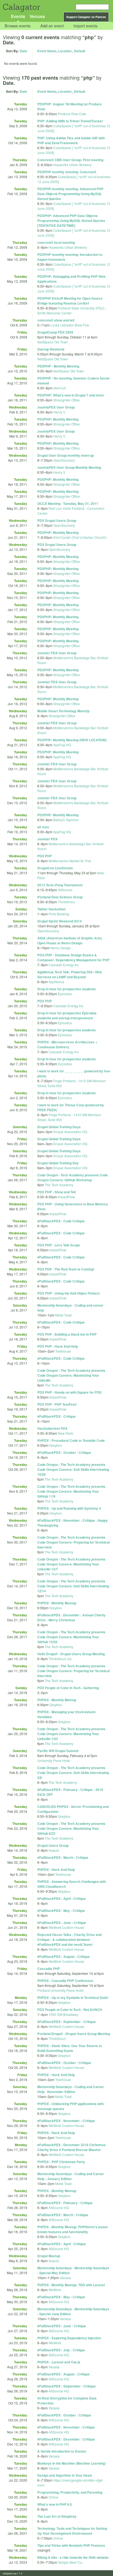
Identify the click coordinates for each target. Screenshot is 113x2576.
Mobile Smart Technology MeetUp (63, 711)
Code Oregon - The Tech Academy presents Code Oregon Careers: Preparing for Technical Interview (74, 1542)
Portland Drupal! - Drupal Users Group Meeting (74, 2034)
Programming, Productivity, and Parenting (70, 2492)
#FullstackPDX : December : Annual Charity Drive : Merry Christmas (71, 1617)
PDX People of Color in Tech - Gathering (68, 1688)
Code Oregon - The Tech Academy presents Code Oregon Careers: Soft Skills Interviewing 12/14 (73, 1586)
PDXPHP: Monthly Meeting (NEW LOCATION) (72, 740)
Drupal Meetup (49, 2256)
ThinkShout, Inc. (60, 1659)
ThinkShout (66, 902)
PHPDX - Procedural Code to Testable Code (71, 1440)
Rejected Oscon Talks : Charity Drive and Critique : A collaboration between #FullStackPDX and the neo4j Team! (69, 1940)
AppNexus (56, 982)
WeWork (55, 2290)
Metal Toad (63, 1315)
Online (53, 2497)
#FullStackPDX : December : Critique (66, 2439)
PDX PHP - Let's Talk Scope (59, 1245)
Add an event (52, 26)
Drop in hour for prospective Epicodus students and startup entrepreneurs (67, 1015)
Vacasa (65, 2278)
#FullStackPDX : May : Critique (61, 1911)
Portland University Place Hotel (60, 1990)
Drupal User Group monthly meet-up (66, 455)
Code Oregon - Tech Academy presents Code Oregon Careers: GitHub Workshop (73, 1177)
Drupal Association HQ (70, 1132)
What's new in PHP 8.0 (55, 2504)
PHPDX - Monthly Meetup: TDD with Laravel (71, 2285)
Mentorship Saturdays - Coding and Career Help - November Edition (71, 2089)
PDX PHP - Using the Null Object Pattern (68, 1293)
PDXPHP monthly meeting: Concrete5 (67, 172)
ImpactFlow (66, 1197)
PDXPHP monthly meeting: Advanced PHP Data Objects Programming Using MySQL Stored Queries (70, 194)
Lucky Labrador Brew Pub (70, 325)
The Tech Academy (59, 1185)
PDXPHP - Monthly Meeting (58, 366)
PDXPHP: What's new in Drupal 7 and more (71, 395)
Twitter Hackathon (51, 909)
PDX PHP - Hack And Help (58, 1346)
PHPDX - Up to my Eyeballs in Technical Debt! (73, 1998)
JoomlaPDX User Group (56, 407)
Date (23, 51)
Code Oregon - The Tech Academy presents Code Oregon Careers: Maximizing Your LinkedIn (71, 1375)
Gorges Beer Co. (70, 2562)
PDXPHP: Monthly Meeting (58, 419)
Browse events (18, 26)
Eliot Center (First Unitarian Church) (80, 537)
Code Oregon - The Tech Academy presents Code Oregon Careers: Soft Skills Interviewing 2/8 (73, 1773)
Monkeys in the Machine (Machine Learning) (71, 2463)
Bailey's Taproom (66, 820)
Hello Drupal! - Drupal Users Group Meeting (71, 1654)
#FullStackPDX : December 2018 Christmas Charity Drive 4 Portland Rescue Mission (71, 2147)
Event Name (47, 51)
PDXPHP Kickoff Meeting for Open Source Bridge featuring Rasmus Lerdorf (70, 301)
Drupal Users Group (53, 1845)
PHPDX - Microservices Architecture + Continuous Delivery (67, 1044)
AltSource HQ (59, 2208)
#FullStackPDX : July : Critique (61, 2350)
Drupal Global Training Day (58, 1163)
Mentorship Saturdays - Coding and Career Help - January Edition (71, 2176)
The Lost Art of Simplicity (57, 2516)
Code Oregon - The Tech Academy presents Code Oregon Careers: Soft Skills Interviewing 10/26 (73, 1469)
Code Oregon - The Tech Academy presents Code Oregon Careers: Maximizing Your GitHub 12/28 (71, 1637)
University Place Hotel (54, 1760)
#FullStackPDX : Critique (56, 1416)
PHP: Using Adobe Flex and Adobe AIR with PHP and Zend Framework (71, 140)
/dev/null (60, 388)
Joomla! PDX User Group (57, 653)
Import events (85, 26)
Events (18, 16)
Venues (37, 16)
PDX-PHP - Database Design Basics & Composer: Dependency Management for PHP (73, 957)
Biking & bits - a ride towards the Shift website (73, 2557)
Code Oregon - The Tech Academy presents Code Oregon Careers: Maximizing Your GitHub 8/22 (71, 1828)
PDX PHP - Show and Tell (56, 1192)
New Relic (66, 1433)
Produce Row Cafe (72, 114)
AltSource (65, 890)
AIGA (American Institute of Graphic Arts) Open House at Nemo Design (70, 940)
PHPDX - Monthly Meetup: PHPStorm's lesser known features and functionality (73, 2229)
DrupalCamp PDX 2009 (55, 332)
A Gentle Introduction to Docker (62, 2451)
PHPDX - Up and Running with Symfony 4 (69, 1508)
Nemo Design (61, 948)
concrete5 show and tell (56, 320)
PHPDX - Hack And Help (56, 1869)
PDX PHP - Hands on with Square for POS (69, 1392)
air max (43, 827)
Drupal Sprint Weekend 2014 (60, 921)
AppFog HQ (62, 745)
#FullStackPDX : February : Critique (65, 2203)
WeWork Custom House (66, 1927)
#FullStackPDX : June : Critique (62, 1923)
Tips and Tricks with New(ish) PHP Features (71, 2545)
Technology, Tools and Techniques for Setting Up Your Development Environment (72, 2531)
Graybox (56, 1445)
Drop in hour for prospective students (67, 989)
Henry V (59, 412)
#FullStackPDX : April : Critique (62, 1898)
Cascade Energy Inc (64, 965)
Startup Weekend (51, 349)
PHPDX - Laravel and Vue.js (59, 2362)
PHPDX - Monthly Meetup (57, 1603)
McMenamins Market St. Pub (70, 861)
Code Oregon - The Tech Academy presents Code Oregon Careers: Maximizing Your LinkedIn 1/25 (71, 1734)
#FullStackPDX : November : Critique (66, 2121)
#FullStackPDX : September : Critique (67, 2022)
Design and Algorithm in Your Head (64, 2475)
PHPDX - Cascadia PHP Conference (65, 1981)
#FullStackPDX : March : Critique (63, 1857)
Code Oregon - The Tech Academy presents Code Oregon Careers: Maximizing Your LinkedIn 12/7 (71, 1564)
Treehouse (63, 1351)
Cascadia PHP (49, 1969)
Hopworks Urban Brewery (72, 165)
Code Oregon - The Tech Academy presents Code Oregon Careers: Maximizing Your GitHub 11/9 (71, 1491)
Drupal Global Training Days (59, 1127)
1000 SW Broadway (63, 2014)
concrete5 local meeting (56, 242)
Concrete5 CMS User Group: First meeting (70, 160)
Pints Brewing (59, 914)
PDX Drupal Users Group (57, 520)
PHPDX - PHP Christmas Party (61, 2162)
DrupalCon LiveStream (55, 868)
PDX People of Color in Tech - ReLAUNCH (70, 2010)
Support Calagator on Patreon (86, 17)
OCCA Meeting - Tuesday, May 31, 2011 (68, 503)
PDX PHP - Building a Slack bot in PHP (67, 1334)
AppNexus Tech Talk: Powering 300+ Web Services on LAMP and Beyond (70, 974)
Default (80, 51)
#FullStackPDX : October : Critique (64, 1452)
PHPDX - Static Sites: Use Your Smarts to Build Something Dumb (70, 2048)
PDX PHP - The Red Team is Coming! (66, 1269)
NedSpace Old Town (53, 342)
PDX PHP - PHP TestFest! (57, 1404)
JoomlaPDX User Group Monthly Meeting (69, 467)
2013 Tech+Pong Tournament (60, 885)
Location (65, 51)
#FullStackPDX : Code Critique (61, 1221)
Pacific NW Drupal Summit (58, 1751)
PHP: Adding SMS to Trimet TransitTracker (70, 121)
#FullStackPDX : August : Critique (63, 1956)
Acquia (54, 1850)
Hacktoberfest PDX (52, 1428)
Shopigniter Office (67, 400)
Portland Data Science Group (60, 897)
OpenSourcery (64, 460)
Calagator (21, 7)
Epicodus (65, 994)
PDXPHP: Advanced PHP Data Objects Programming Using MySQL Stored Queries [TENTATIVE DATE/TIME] (71, 221)
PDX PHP (45, 856)
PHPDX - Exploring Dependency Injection (69, 2338)
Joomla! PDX (47, 839)
